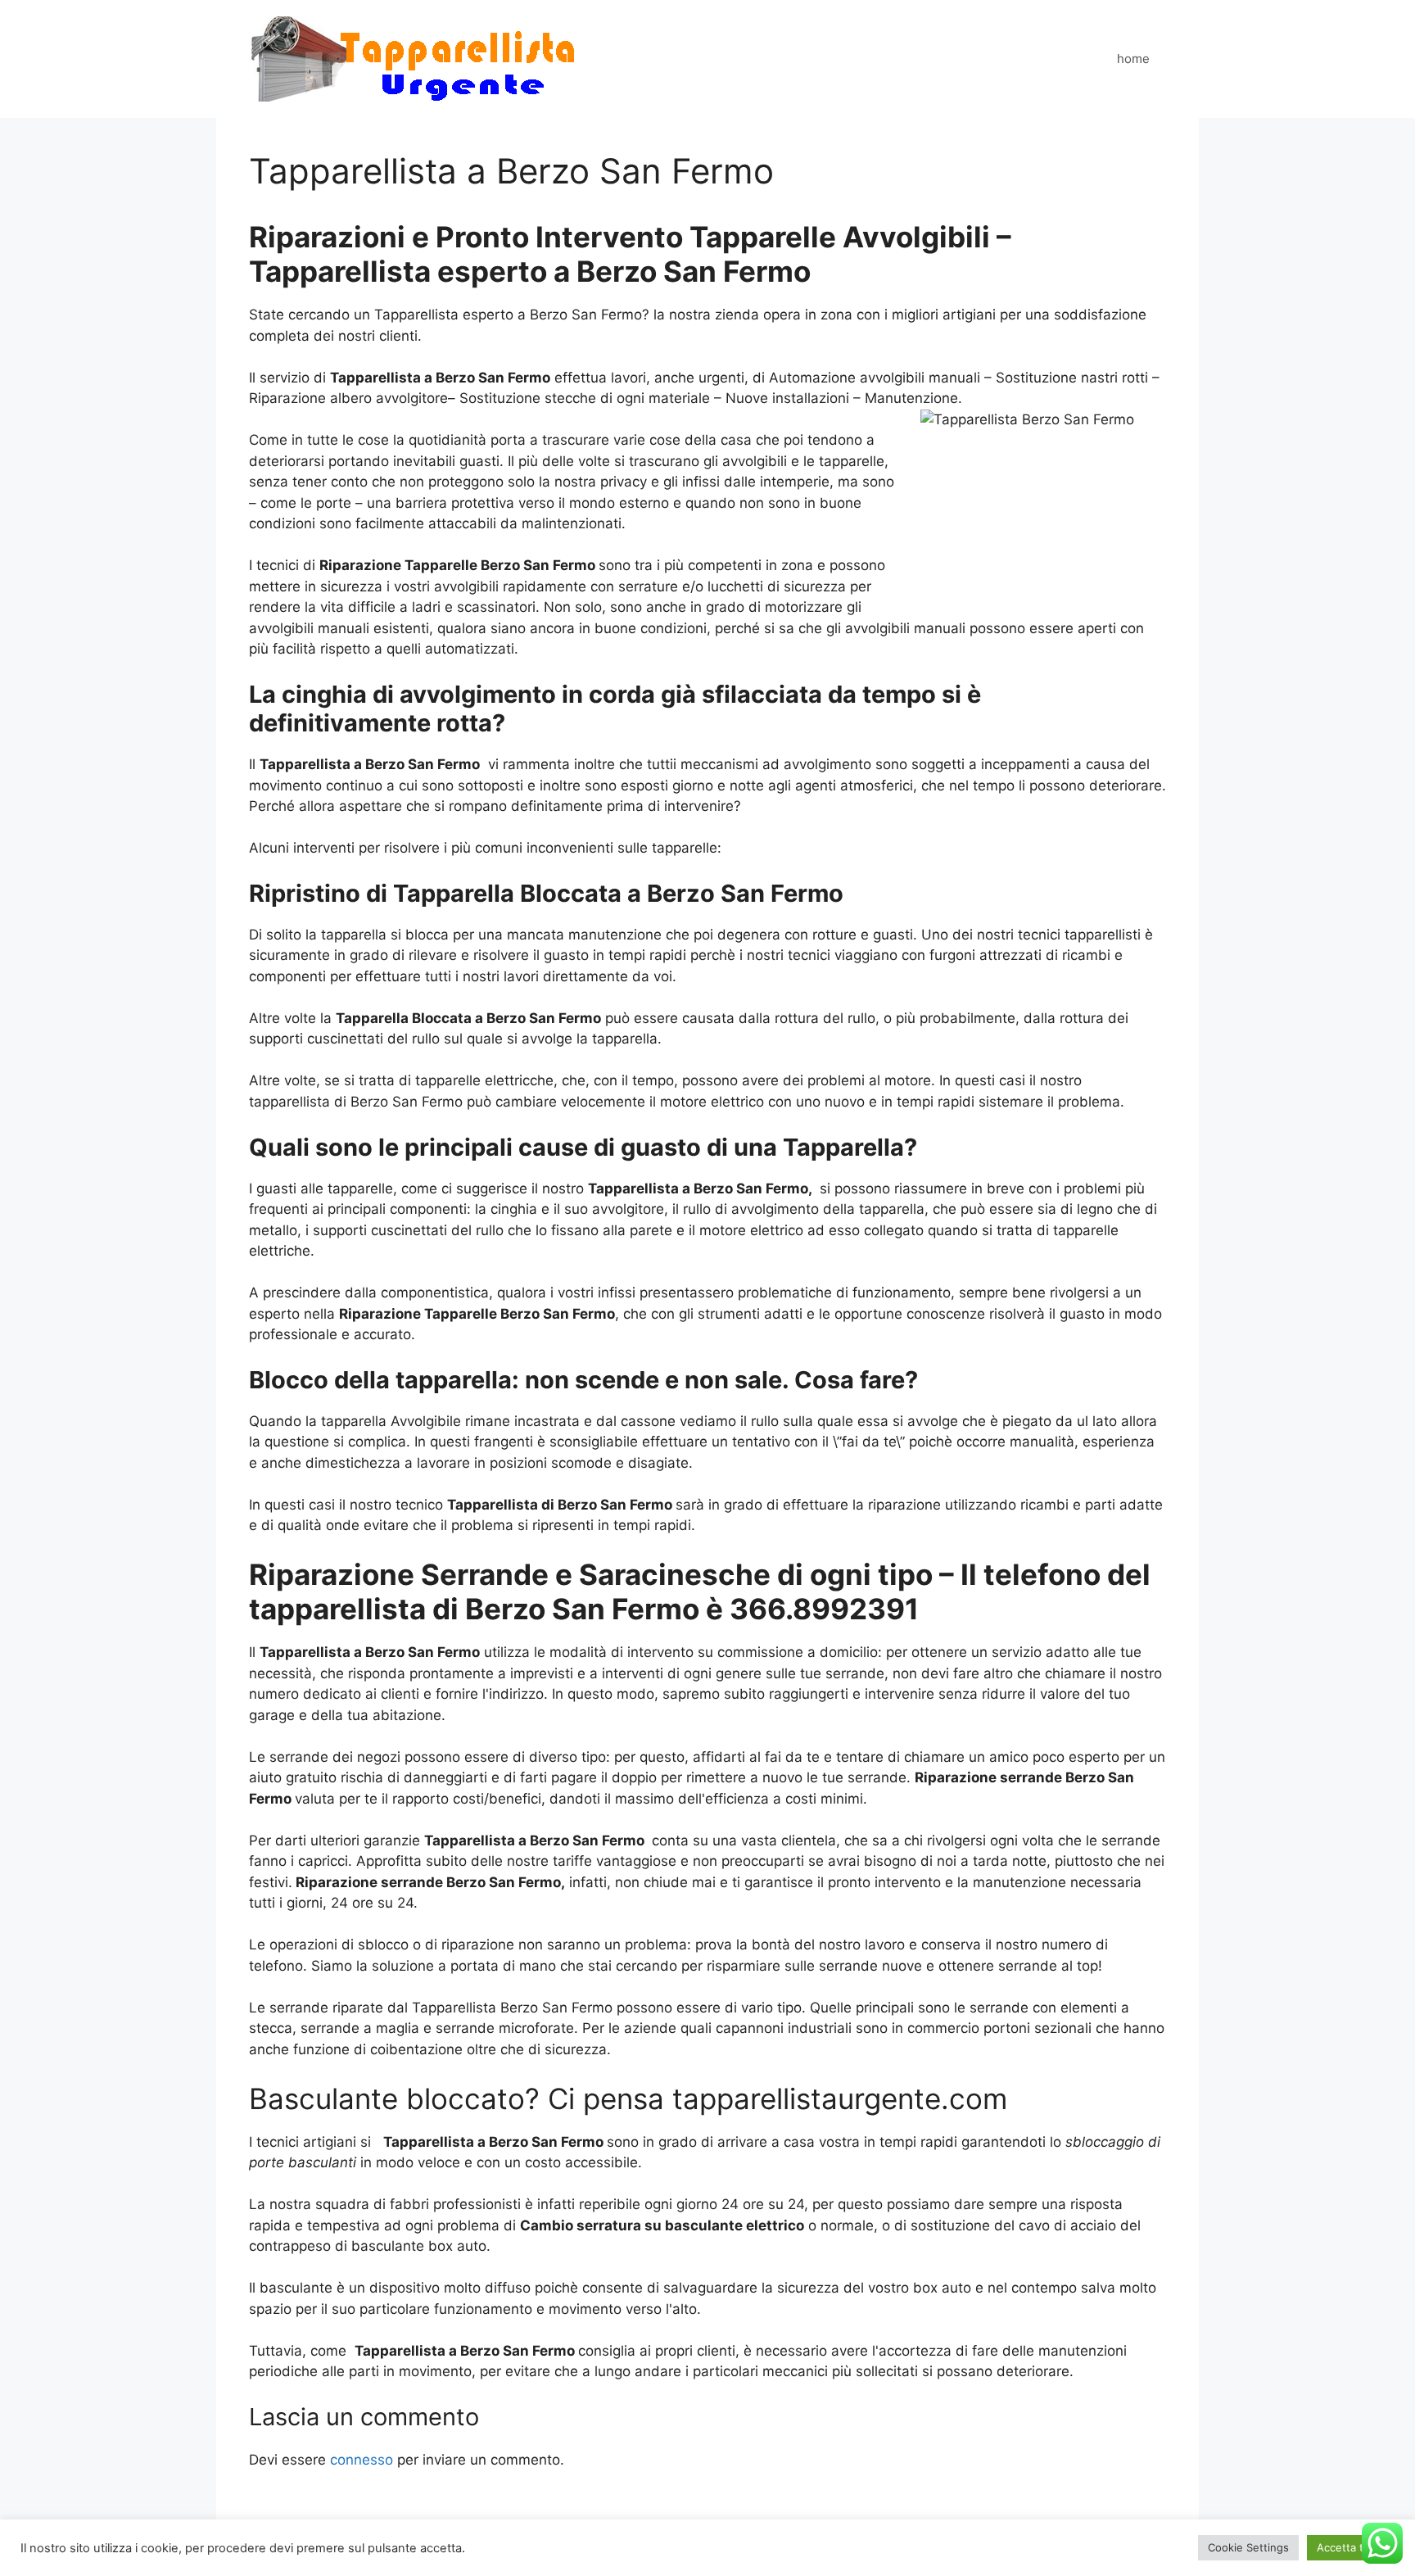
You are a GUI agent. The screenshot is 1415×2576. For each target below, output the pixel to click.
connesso (362, 2460)
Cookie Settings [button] (1248, 2547)
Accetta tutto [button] (1351, 2547)
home (1133, 59)
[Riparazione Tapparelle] (413, 58)
